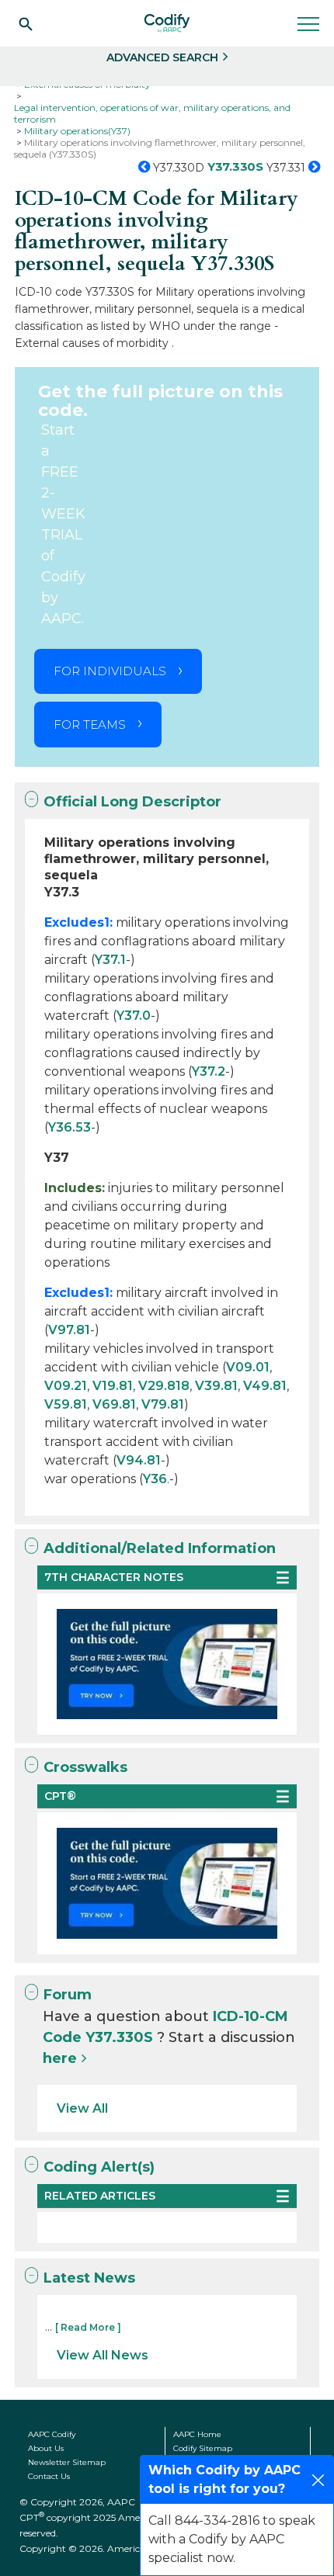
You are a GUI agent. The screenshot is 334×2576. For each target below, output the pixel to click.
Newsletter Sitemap (67, 2462)
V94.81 (139, 1460)
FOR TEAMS (90, 725)
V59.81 (66, 1404)
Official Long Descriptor (132, 802)
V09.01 (248, 1367)
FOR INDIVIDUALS (110, 671)
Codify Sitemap (203, 2448)
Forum (68, 1995)
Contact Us (49, 2476)
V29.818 (164, 1386)
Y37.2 (209, 1071)
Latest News (89, 2278)
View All (82, 2108)
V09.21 (66, 1386)
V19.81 (113, 1386)
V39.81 (216, 1386)
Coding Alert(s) (99, 2167)
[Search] (26, 23)
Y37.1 (110, 960)
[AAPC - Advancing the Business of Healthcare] (167, 23)
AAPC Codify (52, 2434)
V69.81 (114, 1404)
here (60, 2058)
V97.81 (69, 1330)
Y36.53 (70, 1127)
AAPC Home (197, 2434)
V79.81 (163, 1404)
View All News (103, 2355)
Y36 (155, 1479)
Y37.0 (134, 1016)
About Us (46, 2448)
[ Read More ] (88, 2327)
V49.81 (265, 1386)
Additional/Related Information (160, 1548)
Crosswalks (85, 1767)
